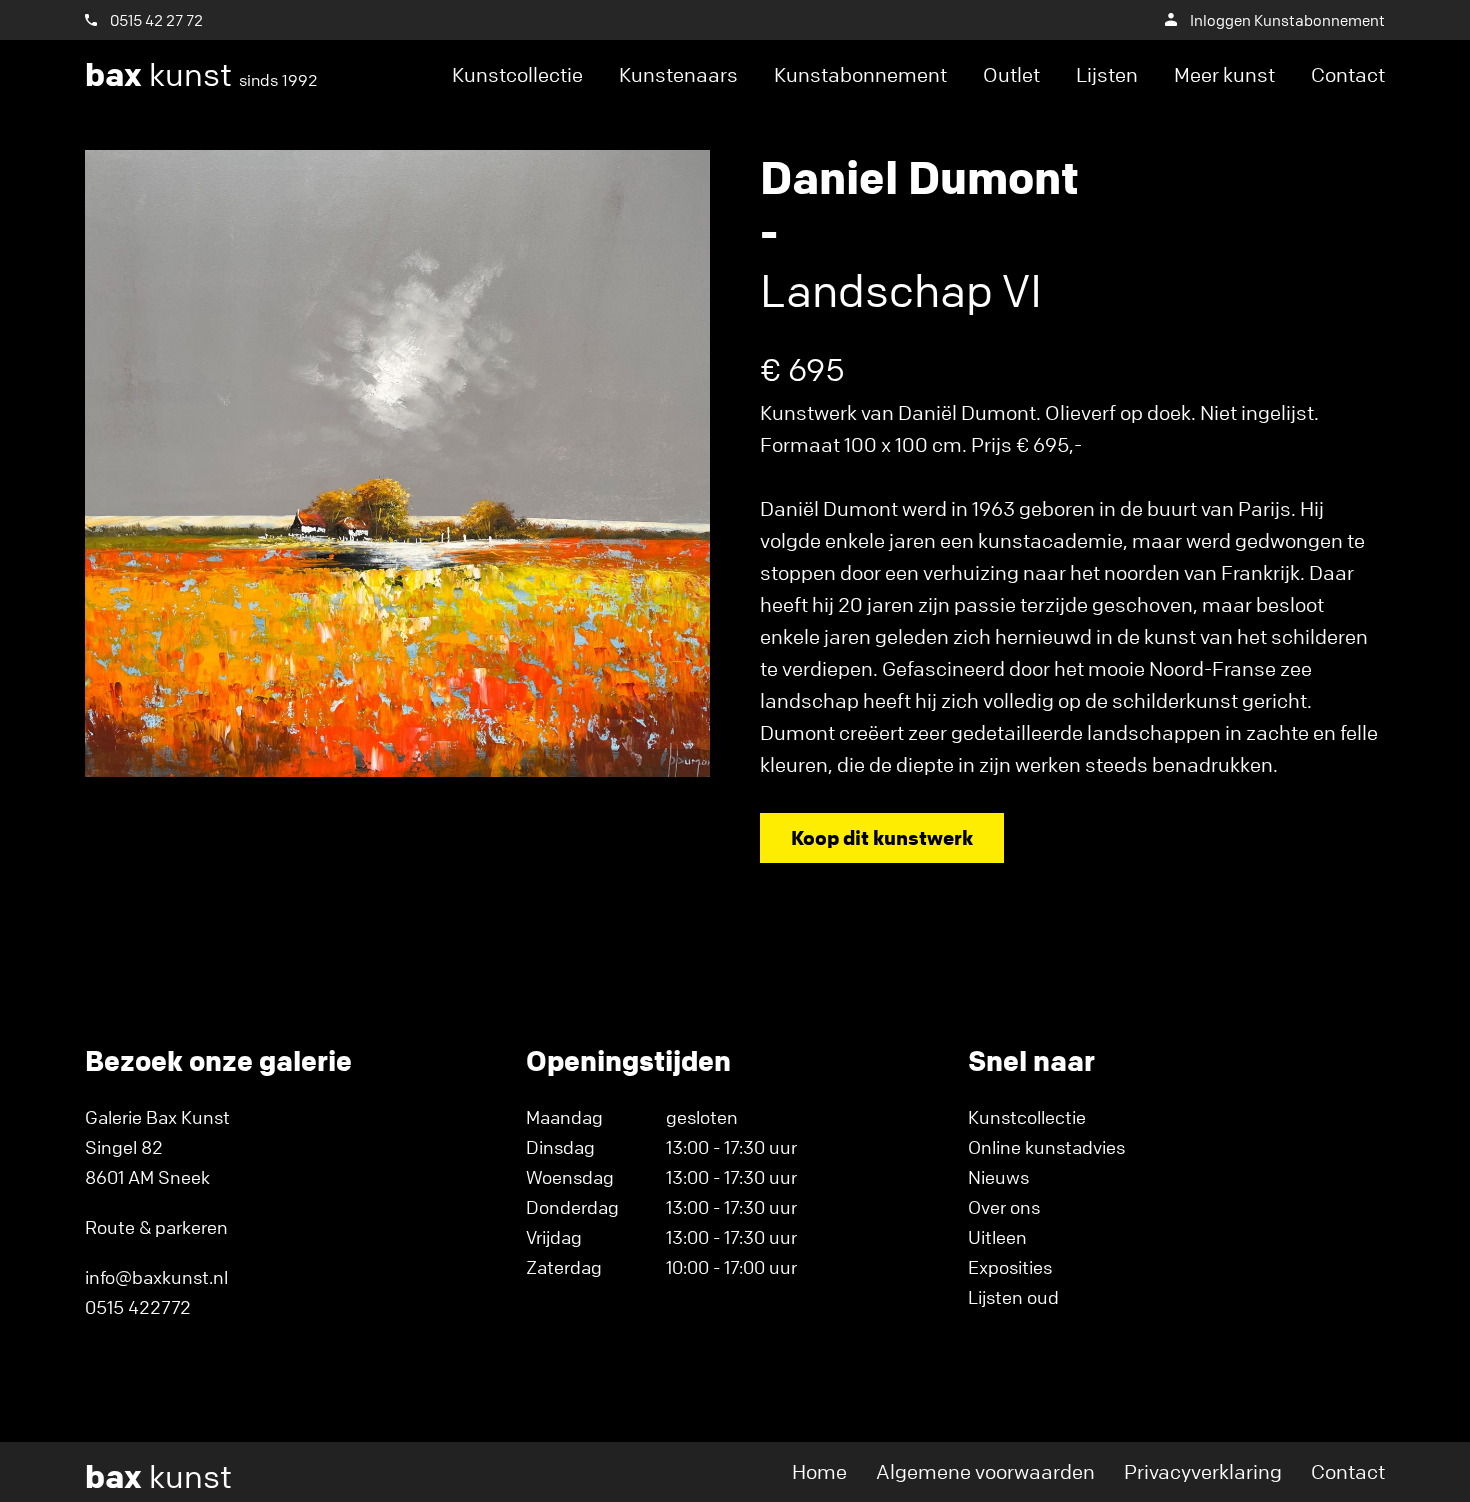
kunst (201, 75)
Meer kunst (1224, 74)
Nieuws (998, 1177)
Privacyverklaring (1203, 1471)
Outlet (1011, 74)
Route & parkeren (156, 1227)
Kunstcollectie (517, 74)
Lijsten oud (1013, 1297)
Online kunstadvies (1046, 1147)
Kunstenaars (678, 74)
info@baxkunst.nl (156, 1277)
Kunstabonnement (860, 74)
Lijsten (1107, 74)
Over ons (1004, 1207)
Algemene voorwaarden (985, 1471)
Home (819, 1471)
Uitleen (997, 1237)
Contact (1348, 74)
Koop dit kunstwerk (882, 837)
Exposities (1010, 1267)
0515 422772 (138, 1307)
